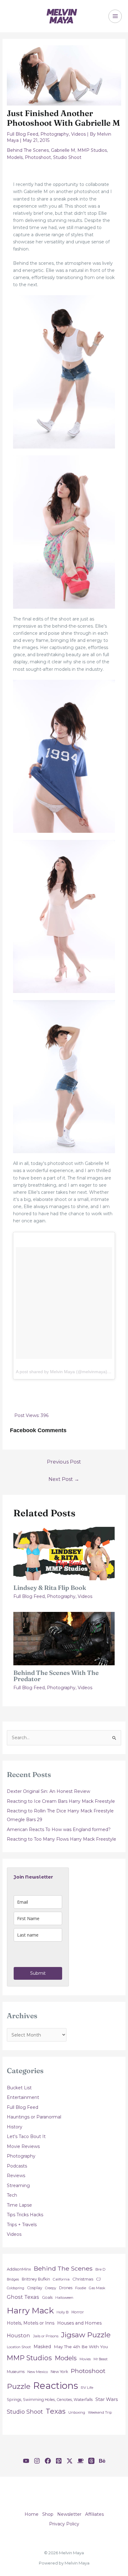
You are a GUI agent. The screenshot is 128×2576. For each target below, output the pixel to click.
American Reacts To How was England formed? (59, 1829)
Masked (42, 2347)
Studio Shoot (67, 157)
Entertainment (23, 2097)
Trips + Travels (22, 2225)
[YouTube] (26, 2461)
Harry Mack (30, 2310)
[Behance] (102, 2461)
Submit (38, 1973)
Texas (56, 2411)
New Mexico (38, 2372)
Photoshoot (38, 157)
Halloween (64, 2298)
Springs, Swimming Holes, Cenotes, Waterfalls (50, 2400)
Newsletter (69, 2514)
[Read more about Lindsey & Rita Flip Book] (64, 1553)
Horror (78, 2312)
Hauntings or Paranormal (34, 2117)
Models (15, 157)
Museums (16, 2372)
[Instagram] (37, 2461)
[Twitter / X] (70, 2461)
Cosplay (35, 2288)
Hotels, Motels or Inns (31, 2323)
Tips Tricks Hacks (25, 2215)
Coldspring (16, 2288)
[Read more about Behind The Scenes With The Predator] (64, 1638)
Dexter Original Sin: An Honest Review (48, 1791)
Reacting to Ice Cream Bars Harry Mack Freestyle (61, 1801)
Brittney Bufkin (36, 2279)
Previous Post (64, 1462)
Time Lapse (19, 2205)
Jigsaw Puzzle (86, 2335)
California (61, 2279)
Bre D (101, 2269)
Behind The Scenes (28, 150)
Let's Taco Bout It (26, 2136)
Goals (47, 2297)
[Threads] (91, 2461)
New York (59, 2372)
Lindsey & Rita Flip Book (50, 1588)
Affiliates (94, 2514)
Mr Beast (101, 2359)
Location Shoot (19, 2347)
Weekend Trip (100, 2412)
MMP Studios (92, 150)
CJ (98, 2279)
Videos (78, 134)
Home (32, 2514)
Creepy (51, 2288)
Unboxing (77, 2412)
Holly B (63, 2312)
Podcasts (17, 2166)
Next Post (64, 1479)
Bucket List (19, 2088)
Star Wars (107, 2399)
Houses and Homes (79, 2323)
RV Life (87, 2388)
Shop (48, 2514)
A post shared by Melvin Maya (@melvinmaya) (62, 1372)
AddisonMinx (19, 2269)
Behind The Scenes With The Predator (56, 1676)
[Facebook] (48, 2461)
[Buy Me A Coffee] (80, 2461)
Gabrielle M (63, 150)
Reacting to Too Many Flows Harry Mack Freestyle (62, 1839)
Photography (55, 134)
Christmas (83, 2279)
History (15, 2127)
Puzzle (19, 2386)
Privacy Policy (64, 2524)
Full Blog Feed (23, 134)
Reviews (16, 2176)
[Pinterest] (59, 2461)
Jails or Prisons (46, 2336)
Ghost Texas (23, 2297)
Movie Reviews (23, 2146)
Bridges (13, 2279)
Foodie (81, 2288)
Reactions (56, 2386)
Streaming (18, 2186)
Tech (12, 2195)
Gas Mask (97, 2288)
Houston (18, 2335)
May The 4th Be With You (81, 2347)
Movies (85, 2359)
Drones (66, 2288)
